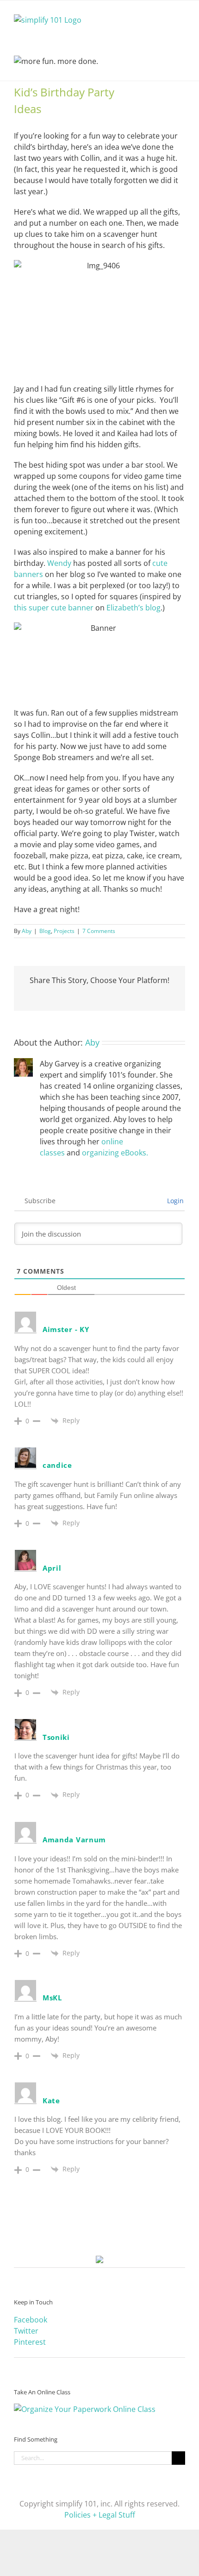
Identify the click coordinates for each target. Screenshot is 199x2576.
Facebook (31, 2320)
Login (174, 1201)
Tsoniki (56, 1737)
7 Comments (99, 931)
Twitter (26, 2331)
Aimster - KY (66, 1329)
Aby (27, 931)
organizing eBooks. (115, 1153)
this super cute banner (54, 608)
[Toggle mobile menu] (181, 15)
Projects (64, 931)
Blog (45, 931)
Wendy (59, 563)
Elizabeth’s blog (134, 608)
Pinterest (30, 2342)
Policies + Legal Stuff (100, 2515)
